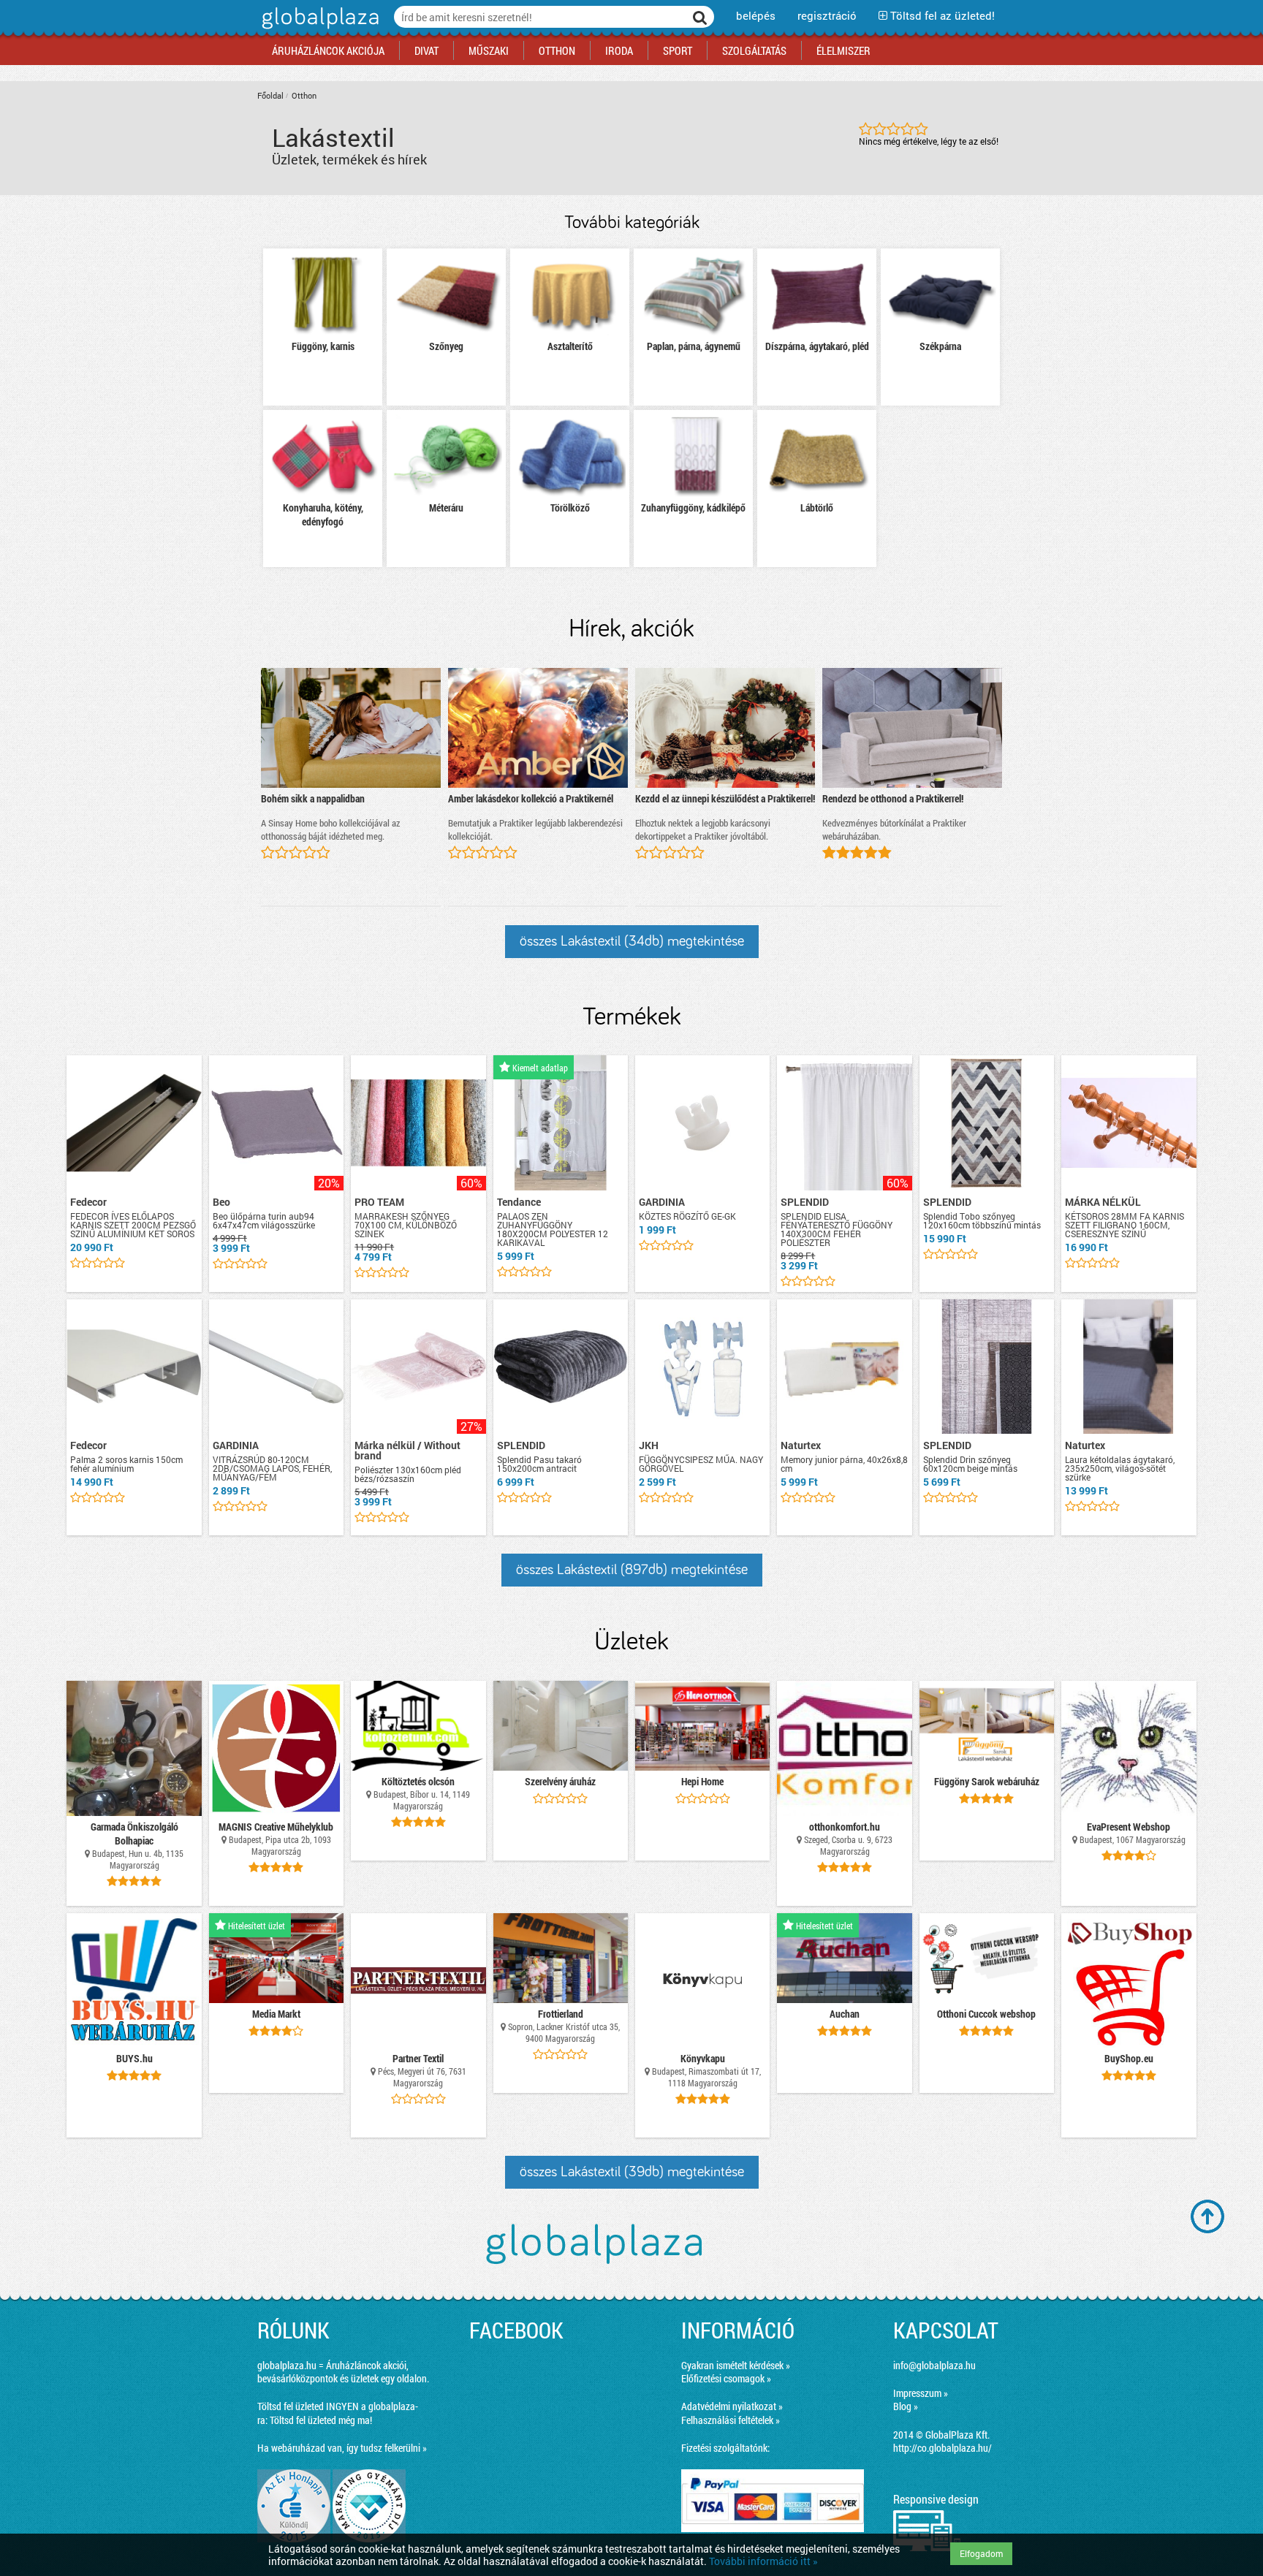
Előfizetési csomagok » (726, 2378)
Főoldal (270, 95)
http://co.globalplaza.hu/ (942, 2448)
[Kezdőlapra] (318, 29)
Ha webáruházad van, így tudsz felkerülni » (342, 2448)
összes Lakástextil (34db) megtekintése (632, 941)
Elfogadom (981, 2553)
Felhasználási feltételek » (731, 2420)
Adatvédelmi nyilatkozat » (732, 2406)
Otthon (304, 95)
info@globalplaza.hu (934, 2365)
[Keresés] (700, 17)
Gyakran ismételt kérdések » (736, 2365)
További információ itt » (763, 2561)
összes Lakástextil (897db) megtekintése (632, 1570)
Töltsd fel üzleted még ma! (321, 2420)
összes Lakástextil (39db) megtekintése (632, 2172)
